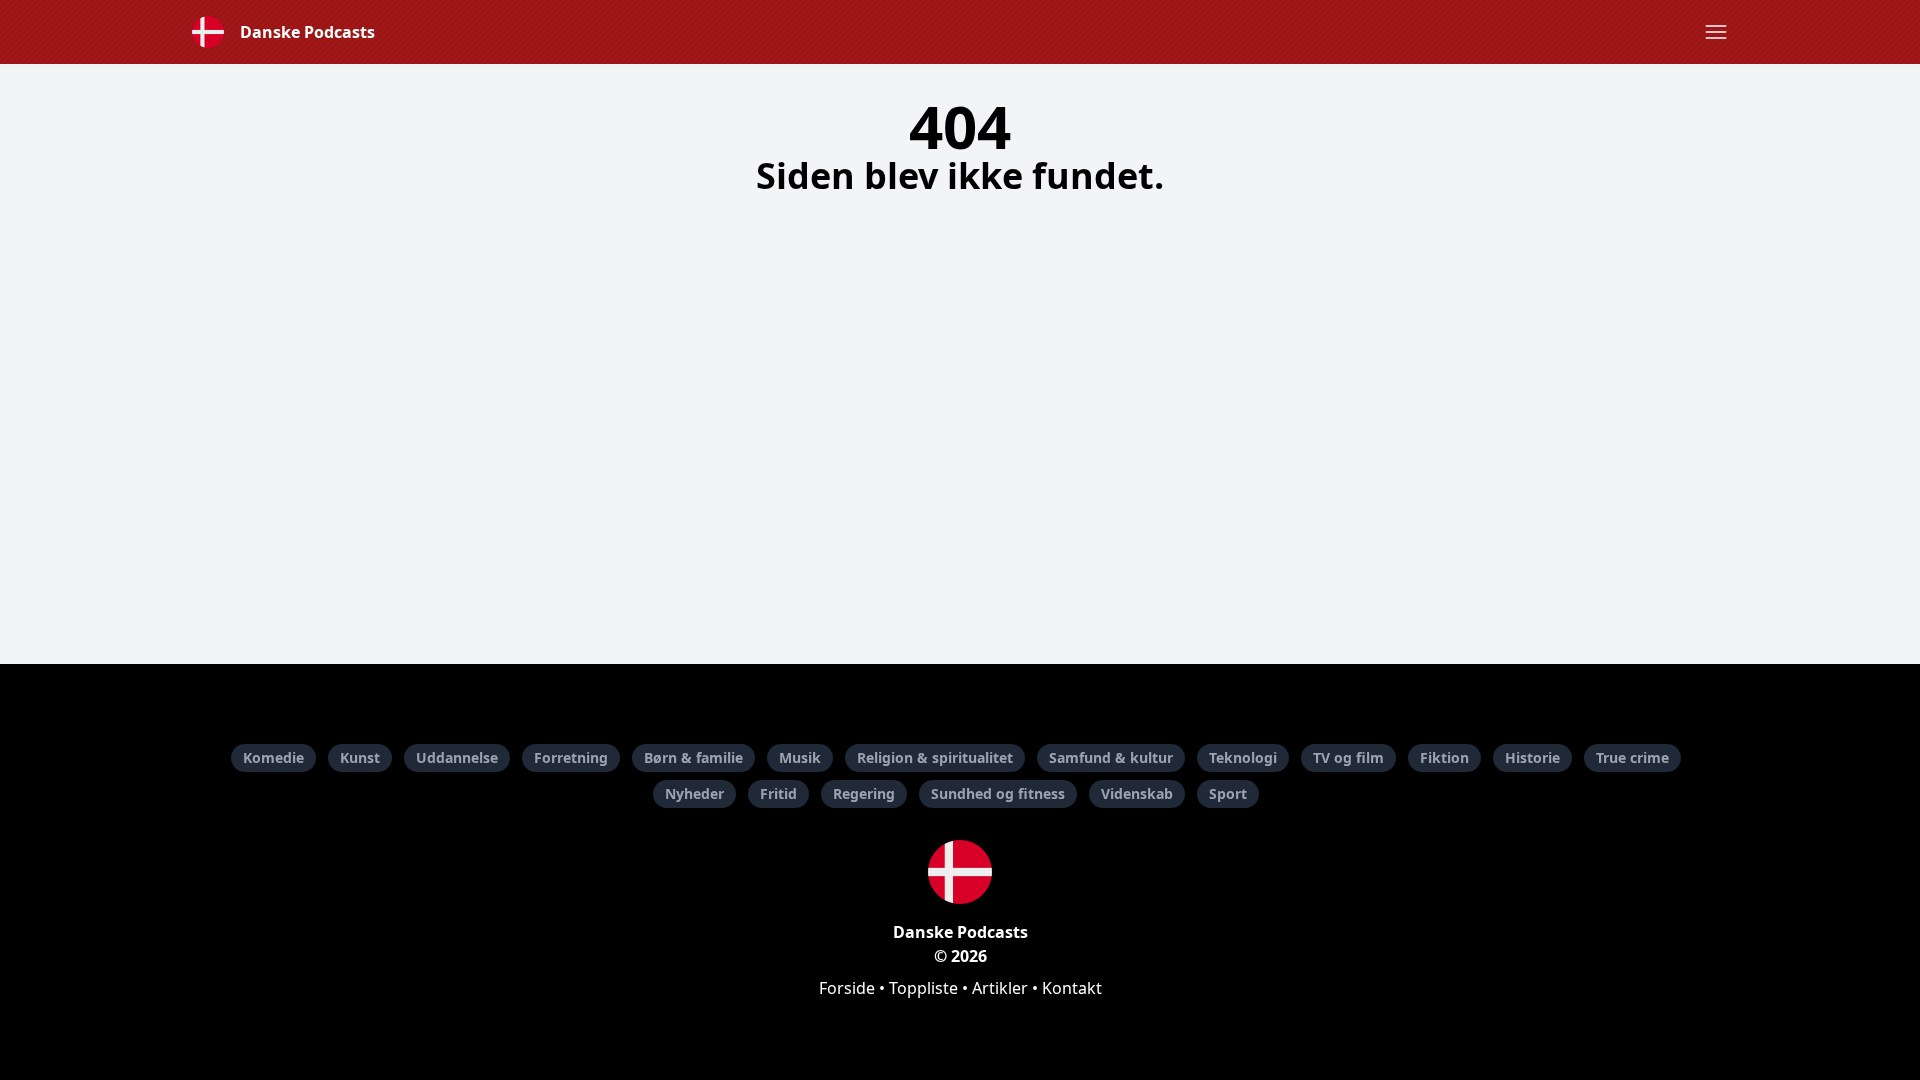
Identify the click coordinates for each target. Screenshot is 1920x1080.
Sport (1228, 793)
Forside (847, 988)
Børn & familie (693, 757)
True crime (1632, 757)
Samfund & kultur (1111, 757)
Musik (800, 757)
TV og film (1348, 757)
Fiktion (1444, 757)
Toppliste (923, 988)
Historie (1532, 757)
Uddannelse (457, 757)
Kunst (360, 757)
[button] (1716, 32)
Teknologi (1243, 757)
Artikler (1000, 988)
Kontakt (1072, 988)
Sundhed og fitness (998, 793)
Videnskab (1137, 793)
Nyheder (694, 793)
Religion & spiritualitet (935, 757)
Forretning (571, 757)
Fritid (778, 793)
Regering (864, 793)
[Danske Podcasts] (960, 872)
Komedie (273, 757)
